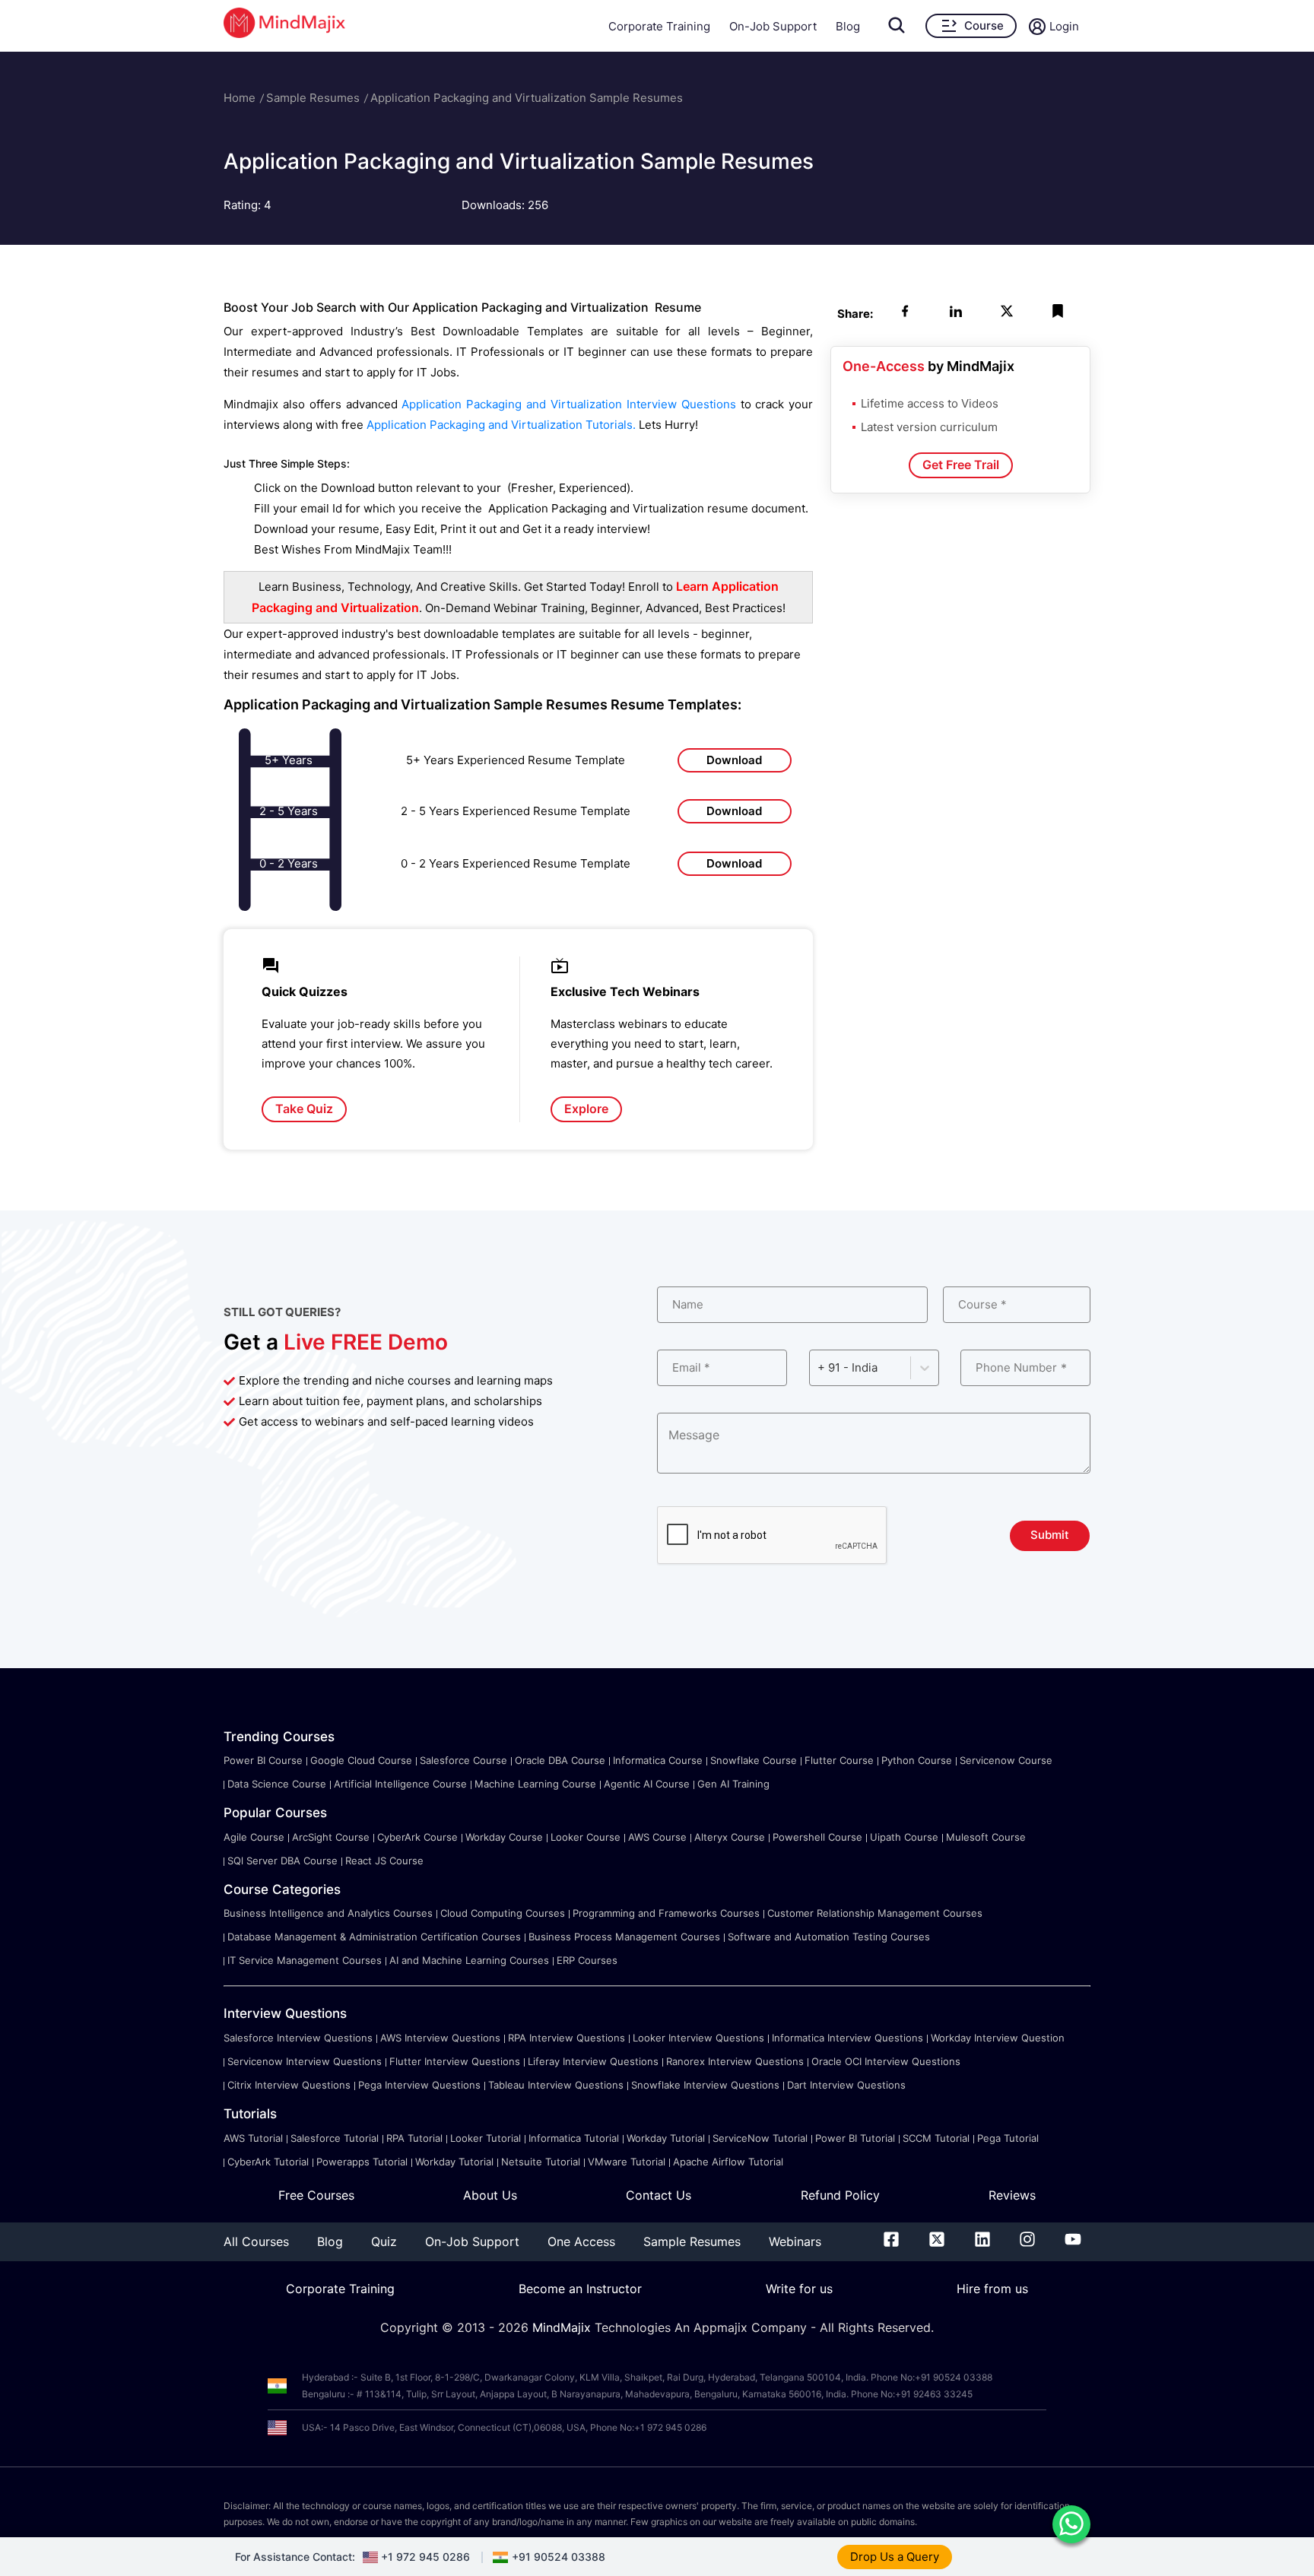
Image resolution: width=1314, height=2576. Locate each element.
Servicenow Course (1006, 1760)
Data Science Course (277, 1784)
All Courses (256, 2241)
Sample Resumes (313, 98)
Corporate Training (659, 26)
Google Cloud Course (361, 1760)
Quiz (384, 2241)
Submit (1050, 1535)
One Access (581, 2241)
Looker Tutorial (486, 2138)
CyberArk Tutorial (268, 2162)
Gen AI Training (733, 1784)
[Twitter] (937, 2242)
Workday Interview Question (998, 2038)
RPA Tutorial (414, 2138)
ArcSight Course (331, 1837)
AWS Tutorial (253, 2138)
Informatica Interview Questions (847, 2038)
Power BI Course (263, 1760)
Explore (586, 1109)
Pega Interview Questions (419, 2085)
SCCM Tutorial (936, 2138)
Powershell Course (817, 1837)
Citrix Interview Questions (289, 2085)
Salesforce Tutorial (335, 2138)
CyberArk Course (417, 1837)
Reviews (1012, 2195)
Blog (848, 26)
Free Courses (316, 2195)
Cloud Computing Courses (503, 1913)
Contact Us (659, 2195)
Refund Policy (840, 2195)
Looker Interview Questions (698, 2038)
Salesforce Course (463, 1760)
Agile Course (254, 1837)
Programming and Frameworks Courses (666, 1913)
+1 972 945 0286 (425, 2557)
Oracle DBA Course (560, 1760)
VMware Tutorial (627, 2162)
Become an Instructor (580, 2289)
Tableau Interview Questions (556, 2085)
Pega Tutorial (1008, 2138)
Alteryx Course (730, 1837)
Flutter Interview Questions (455, 2061)
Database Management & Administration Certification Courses (374, 1937)
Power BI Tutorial (855, 2138)
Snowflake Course (754, 1760)
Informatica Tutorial (574, 2138)
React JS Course (384, 1861)
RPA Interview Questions (567, 2038)
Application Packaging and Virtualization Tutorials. (503, 425)
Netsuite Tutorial (541, 2162)
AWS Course (657, 1837)
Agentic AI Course (647, 1784)
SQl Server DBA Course (282, 1861)
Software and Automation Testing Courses (829, 1937)
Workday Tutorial (666, 2138)
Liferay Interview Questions (593, 2061)
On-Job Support (773, 26)
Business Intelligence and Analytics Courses (328, 1913)
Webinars (795, 2241)
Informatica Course (658, 1760)
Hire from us (992, 2289)
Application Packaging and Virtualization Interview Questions (568, 404)
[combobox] (819, 1367)
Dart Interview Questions (846, 2085)
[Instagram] (1027, 2242)
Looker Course (586, 1837)
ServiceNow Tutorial (760, 2138)
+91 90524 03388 (559, 2557)
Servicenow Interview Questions (305, 2061)
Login (1064, 26)
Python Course (917, 1760)
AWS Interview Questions (440, 2038)
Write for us (799, 2289)
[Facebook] (891, 2242)
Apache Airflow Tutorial (728, 2162)
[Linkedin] (982, 2242)
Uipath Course (904, 1837)
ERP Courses (587, 1960)
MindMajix (563, 2327)
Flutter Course (839, 1760)
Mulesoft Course (986, 1837)
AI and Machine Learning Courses (469, 1960)
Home (240, 98)
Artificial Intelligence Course (400, 1784)
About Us (490, 2195)
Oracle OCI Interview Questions (886, 2061)
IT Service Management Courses (305, 1960)
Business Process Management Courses (624, 1937)
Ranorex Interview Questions (735, 2061)
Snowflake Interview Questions (705, 2085)
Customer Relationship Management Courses (875, 1913)
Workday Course (504, 1837)
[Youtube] (1073, 2242)
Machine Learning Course (535, 1784)
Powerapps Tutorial (362, 2162)
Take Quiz (304, 1109)
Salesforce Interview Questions (298, 2038)
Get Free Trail (961, 465)
